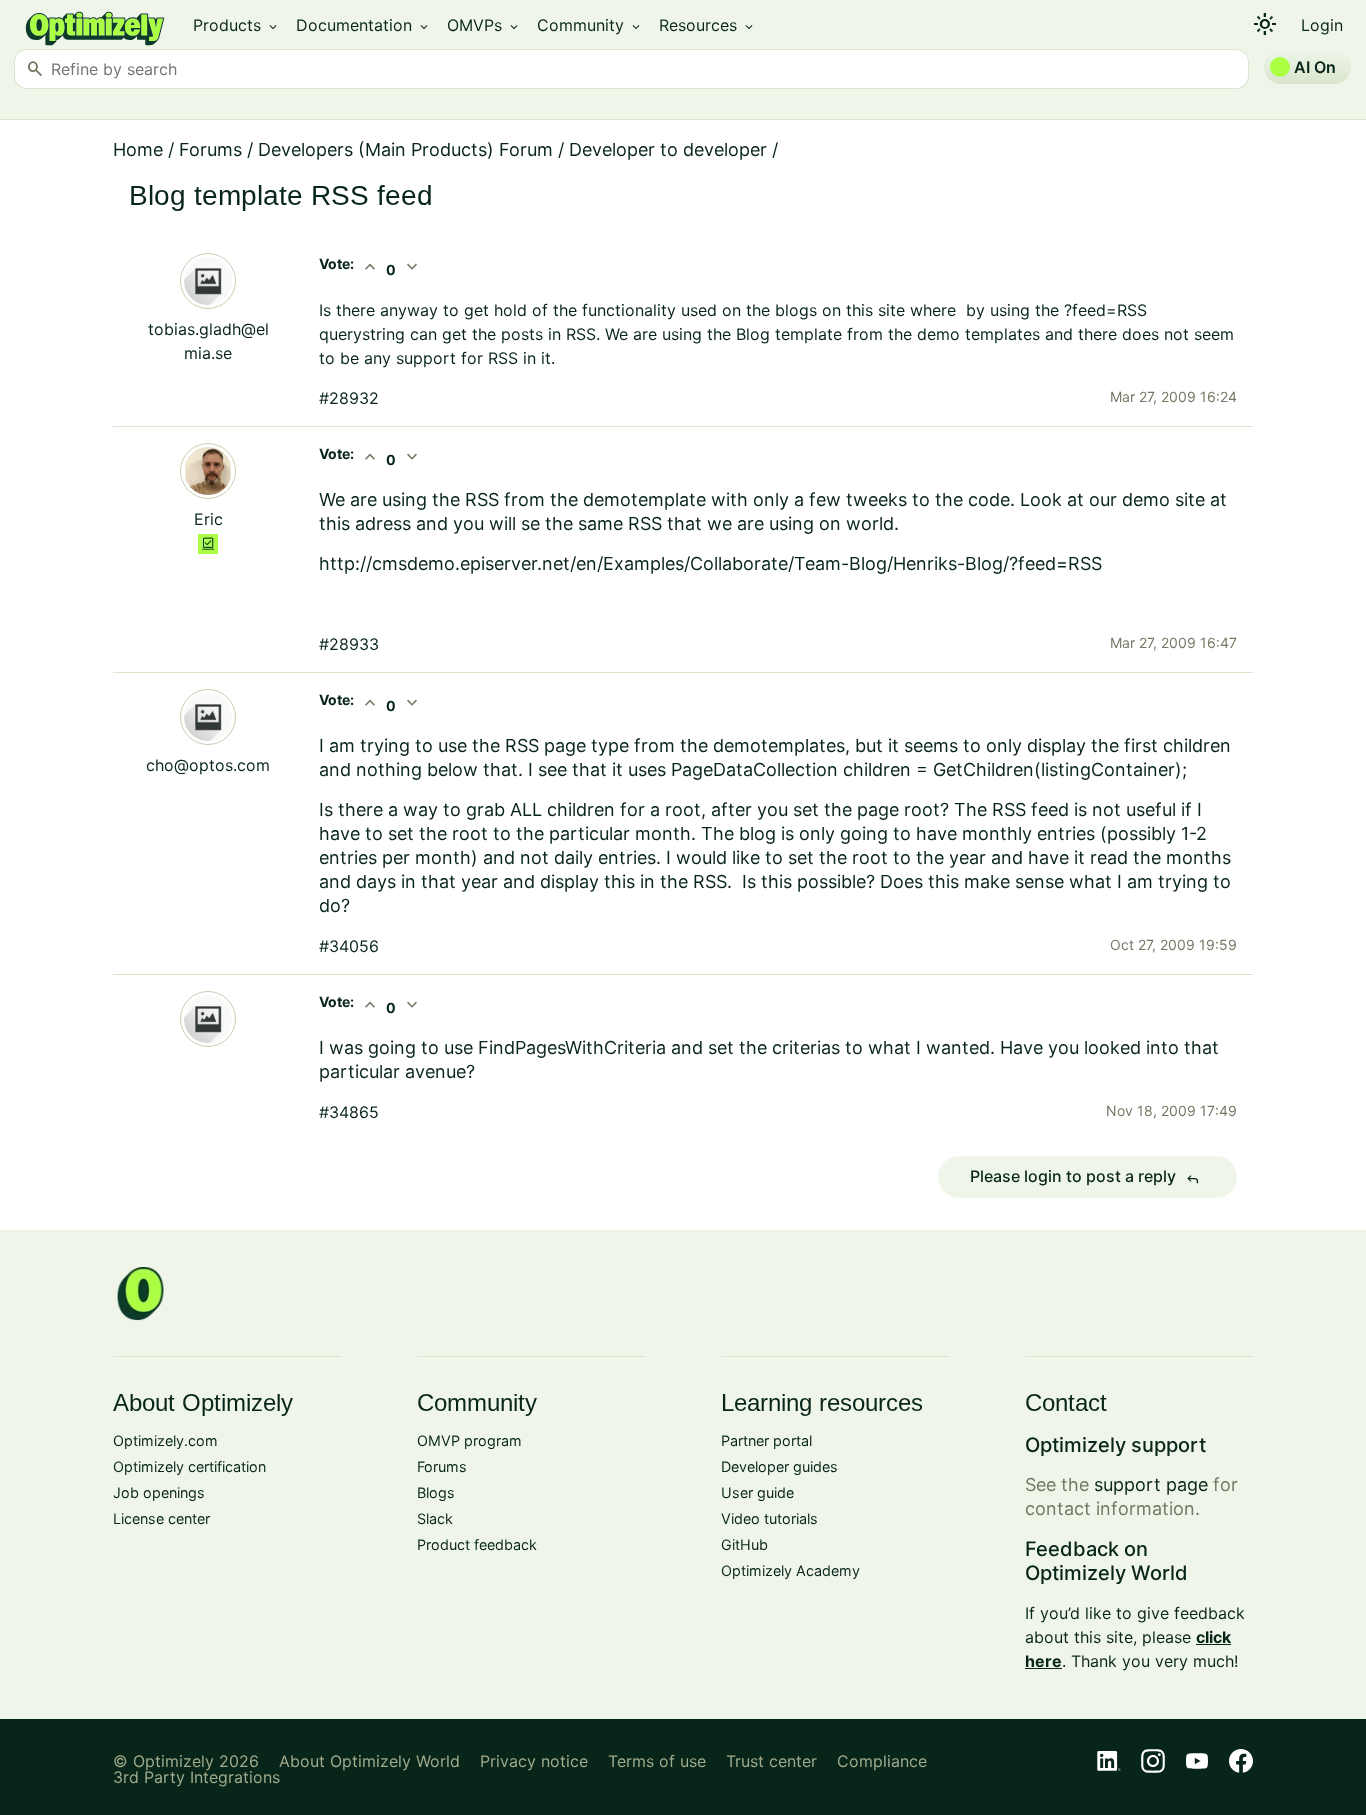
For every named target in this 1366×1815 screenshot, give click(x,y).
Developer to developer (668, 149)
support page (1151, 1484)
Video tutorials (769, 1518)
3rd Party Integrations (196, 1777)
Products (236, 25)
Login (1322, 25)
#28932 (349, 398)
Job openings (159, 1492)
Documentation (363, 25)
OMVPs (484, 25)
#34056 (349, 946)
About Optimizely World (369, 1761)
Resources (707, 25)
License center (161, 1518)
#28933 (349, 644)
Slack (435, 1518)
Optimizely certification (189, 1466)
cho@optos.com (208, 765)
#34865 (349, 1112)
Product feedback (477, 1544)
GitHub (744, 1544)
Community (590, 25)
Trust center (771, 1761)
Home (138, 149)
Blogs (436, 1492)
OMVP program (469, 1440)
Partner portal (766, 1440)
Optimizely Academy (790, 1570)
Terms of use (657, 1761)
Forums (210, 149)
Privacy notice (534, 1761)
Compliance (882, 1761)
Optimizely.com (165, 1440)
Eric (208, 519)
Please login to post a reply (1085, 1177)
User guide (757, 1492)
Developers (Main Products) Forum (405, 149)
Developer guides (779, 1466)
